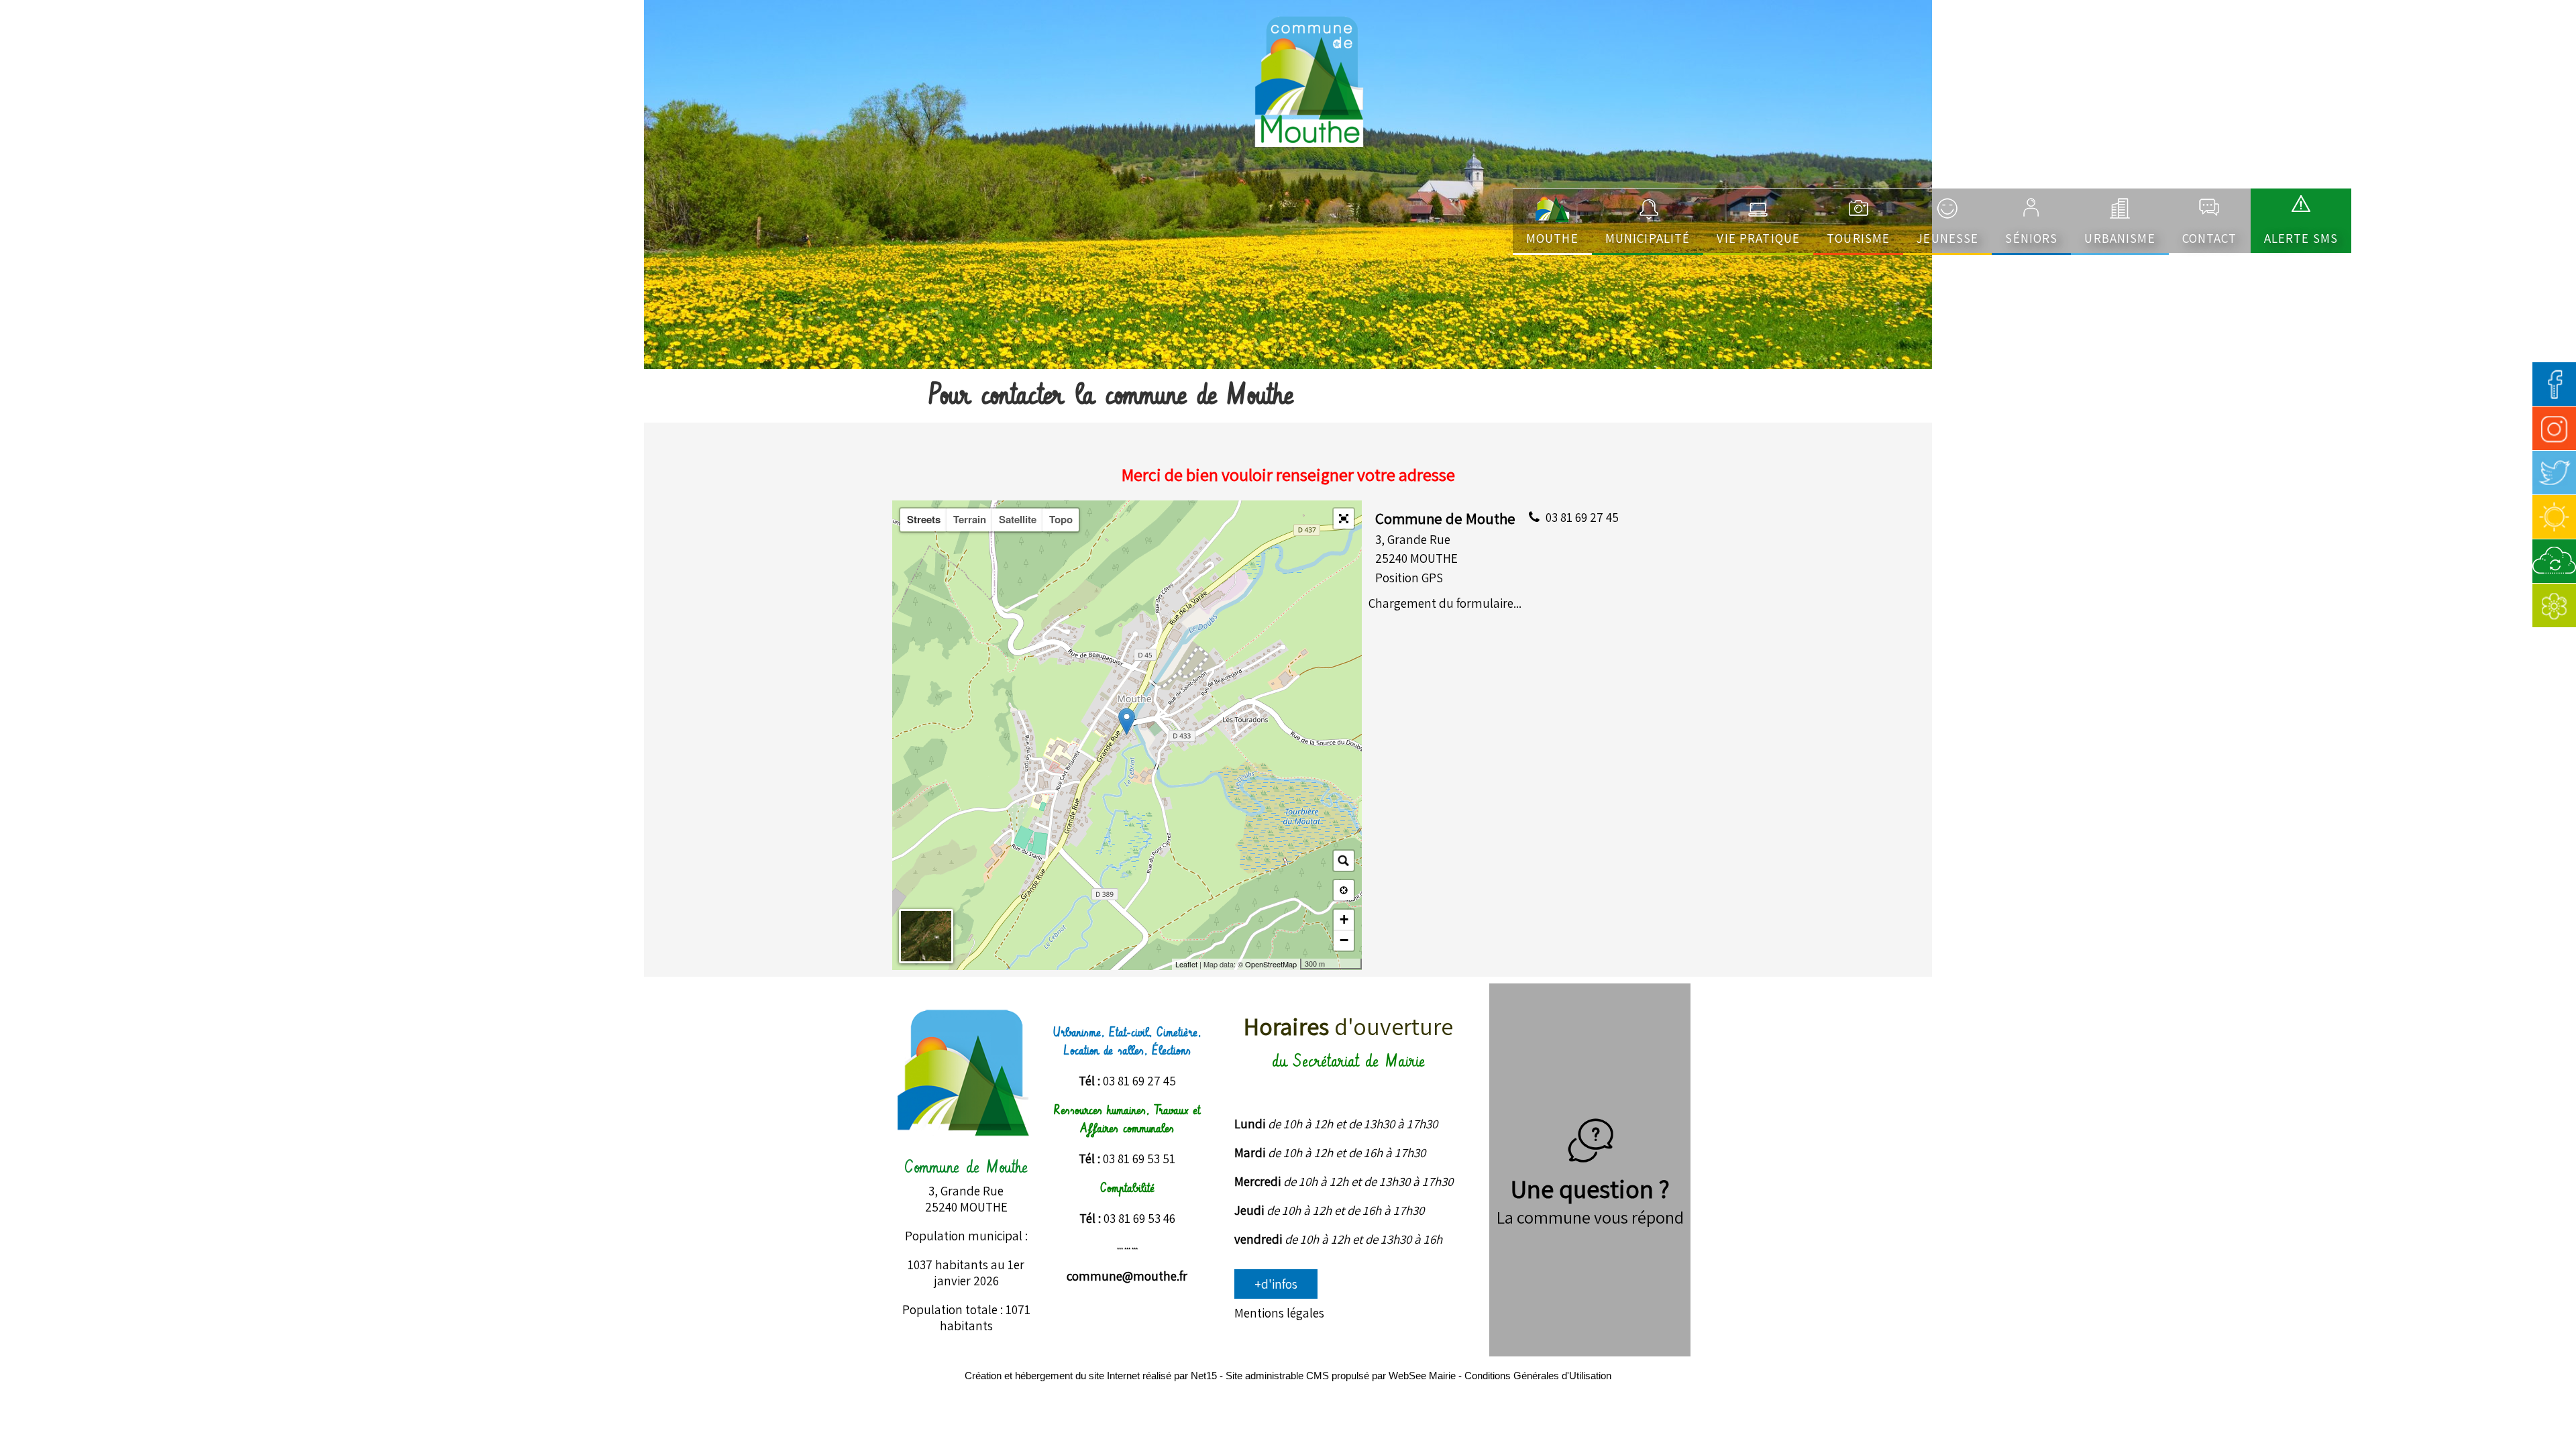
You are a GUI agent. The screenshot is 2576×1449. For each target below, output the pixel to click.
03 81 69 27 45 (1582, 517)
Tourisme (1858, 238)
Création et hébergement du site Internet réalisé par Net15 (1091, 1376)
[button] (1344, 519)
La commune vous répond (1590, 1217)
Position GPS (1409, 578)
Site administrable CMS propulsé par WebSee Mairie (1341, 1376)
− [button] (1344, 940)
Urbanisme (2119, 238)
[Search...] (1344, 861)
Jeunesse (1947, 238)
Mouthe (1552, 238)
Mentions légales (1279, 1313)
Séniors (2031, 238)
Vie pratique (1758, 238)
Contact (2210, 238)
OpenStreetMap (1271, 964)
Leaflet (1186, 964)
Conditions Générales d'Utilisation (1538, 1376)
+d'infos (1276, 1284)
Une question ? (1590, 1189)
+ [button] (1344, 919)
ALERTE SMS (2301, 238)
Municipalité (1648, 238)
